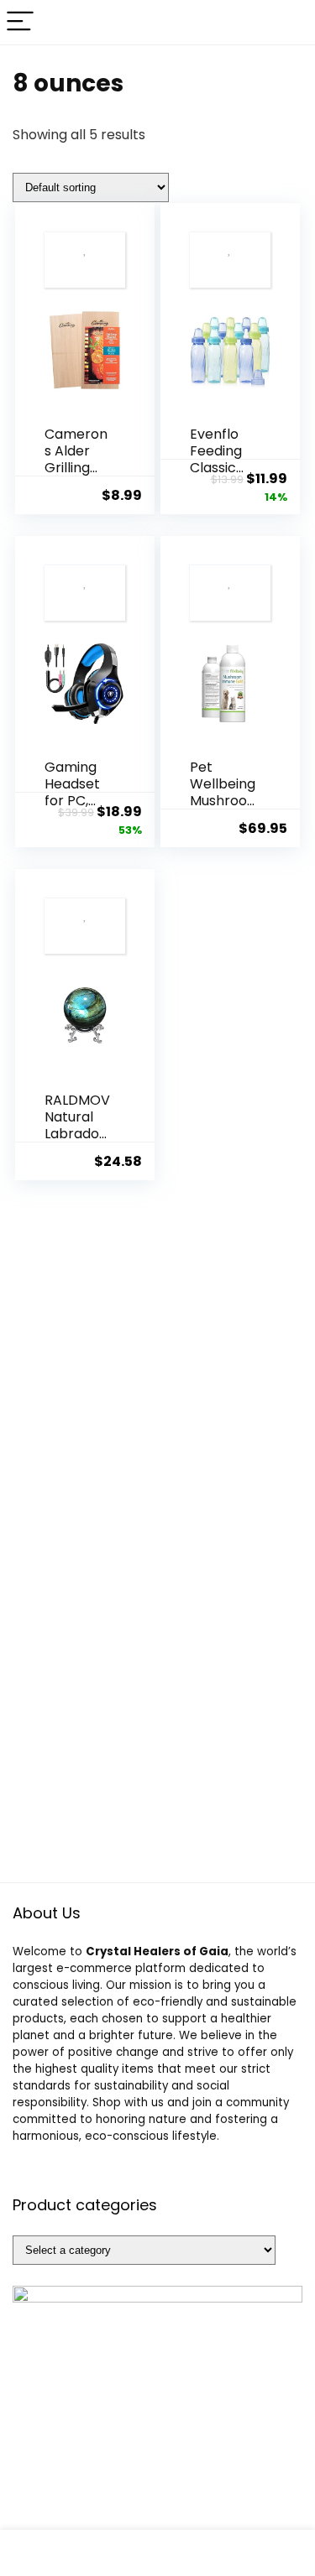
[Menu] (20, 22)
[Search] (289, 22)
